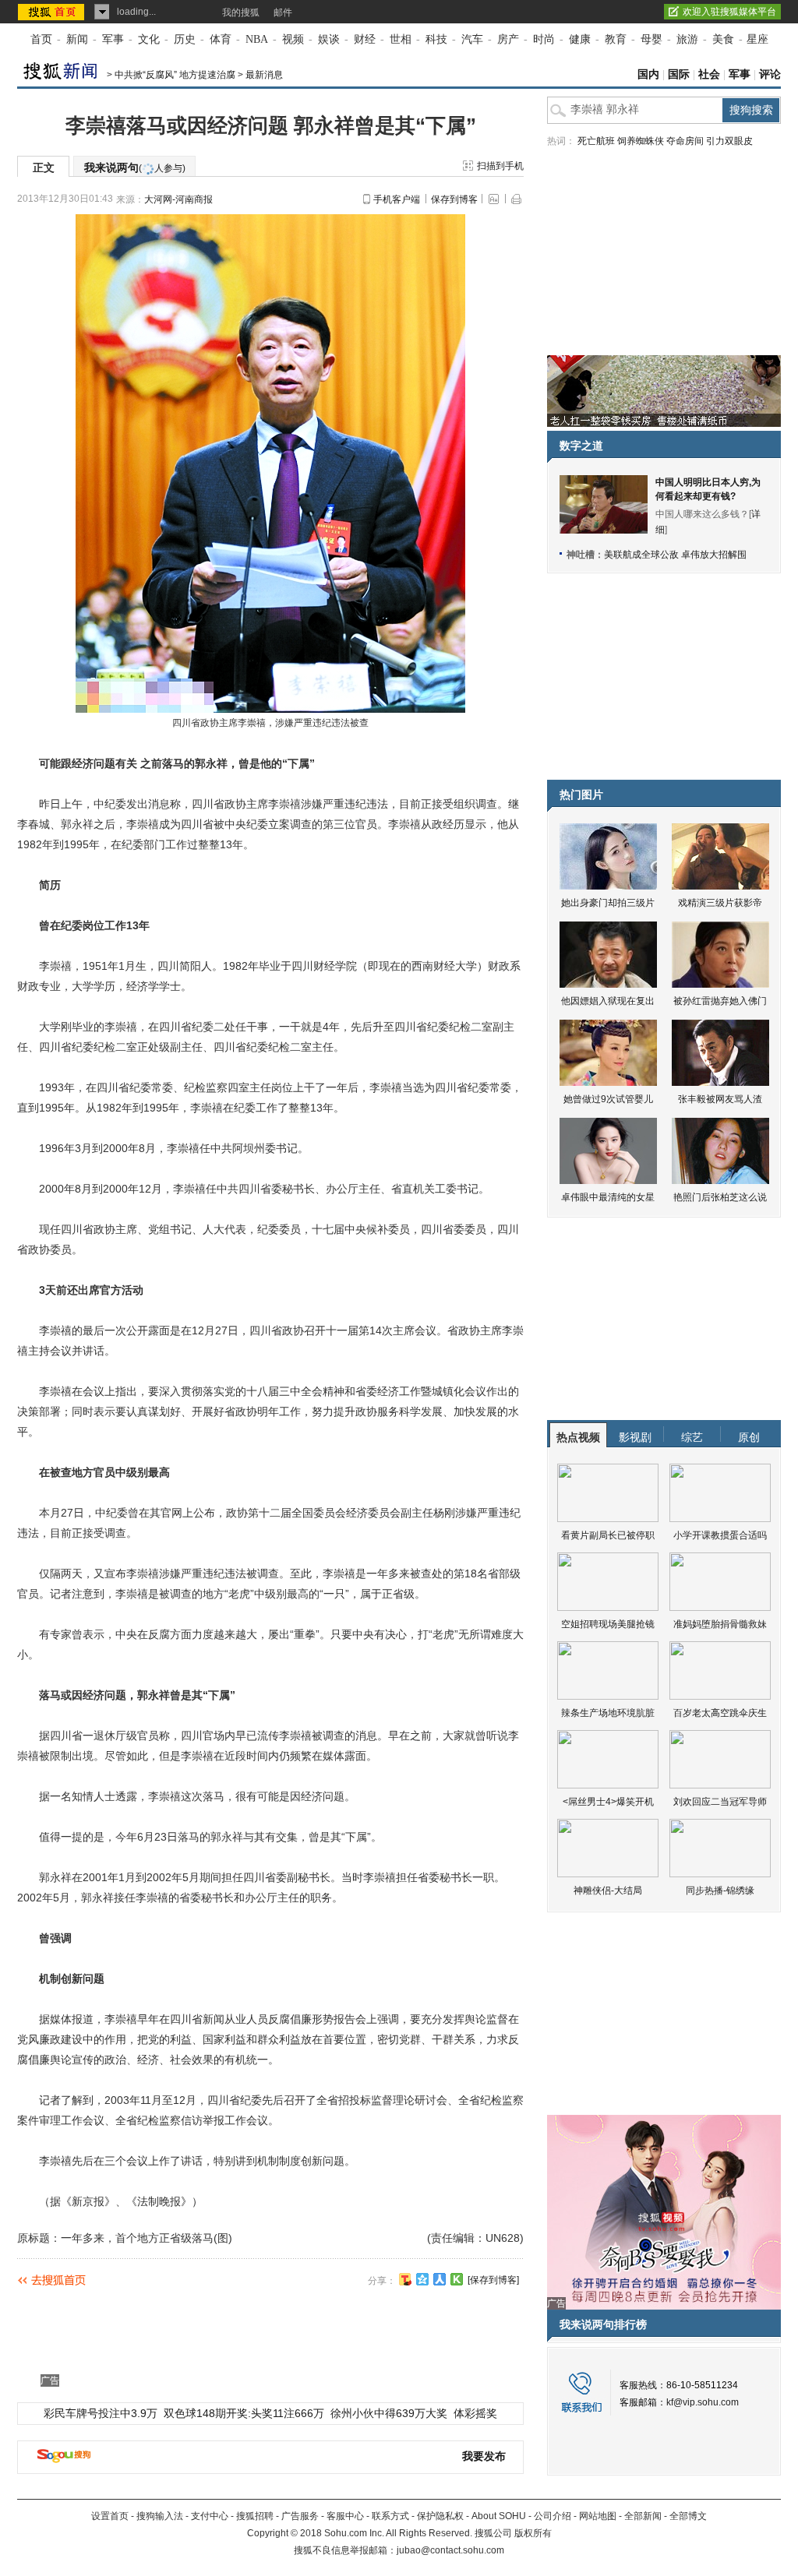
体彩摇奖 (475, 2413)
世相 (401, 39)
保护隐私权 (440, 2516)
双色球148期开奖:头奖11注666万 (244, 2413)
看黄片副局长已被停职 (608, 1535)
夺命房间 (685, 141)
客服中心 (345, 2516)
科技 (436, 39)
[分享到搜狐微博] (405, 2279)
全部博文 (688, 2516)
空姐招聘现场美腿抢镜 (608, 1624)
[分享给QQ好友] (422, 2279)
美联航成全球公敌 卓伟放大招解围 (675, 555)
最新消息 (264, 75)
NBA (257, 39)
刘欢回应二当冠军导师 (720, 1802)
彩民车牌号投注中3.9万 (101, 2413)
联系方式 (390, 2516)
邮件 (283, 12)
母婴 (651, 39)
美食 (723, 39)
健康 (580, 39)
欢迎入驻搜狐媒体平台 (729, 12)
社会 (709, 74)
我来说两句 (135, 167)
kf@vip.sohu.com (703, 2402)
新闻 (77, 39)
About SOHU (499, 2516)
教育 (616, 39)
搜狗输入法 (160, 2516)
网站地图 (598, 2516)
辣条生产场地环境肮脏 (608, 1713)
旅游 (687, 39)
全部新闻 (643, 2516)
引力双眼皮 (729, 141)
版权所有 (533, 2533)
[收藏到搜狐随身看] (457, 2279)
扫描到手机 (500, 166)
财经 (365, 39)
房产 (508, 39)
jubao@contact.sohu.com (450, 2550)
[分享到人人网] (440, 2279)
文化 (149, 39)
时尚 (544, 39)
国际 (679, 74)
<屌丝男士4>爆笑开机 (608, 1802)
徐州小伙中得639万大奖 (389, 2413)
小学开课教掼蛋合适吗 (720, 1535)
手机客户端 (397, 199)
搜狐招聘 (255, 2516)
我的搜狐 (241, 12)
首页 (41, 39)
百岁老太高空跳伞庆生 (720, 1713)
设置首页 (110, 2516)
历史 (185, 39)
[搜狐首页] (53, 12)
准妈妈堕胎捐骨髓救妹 (720, 1624)
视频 (293, 39)
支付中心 (210, 2516)
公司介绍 (553, 2516)
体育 (221, 39)
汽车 (472, 39)
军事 (113, 39)
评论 (770, 74)
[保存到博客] (493, 2280)
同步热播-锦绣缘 (720, 1891)
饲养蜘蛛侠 (641, 141)
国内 (648, 74)
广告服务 (300, 2516)
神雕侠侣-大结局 (608, 1891)
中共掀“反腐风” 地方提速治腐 (175, 75)
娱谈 (329, 39)
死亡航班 (596, 141)
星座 (757, 39)
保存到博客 (454, 199)
